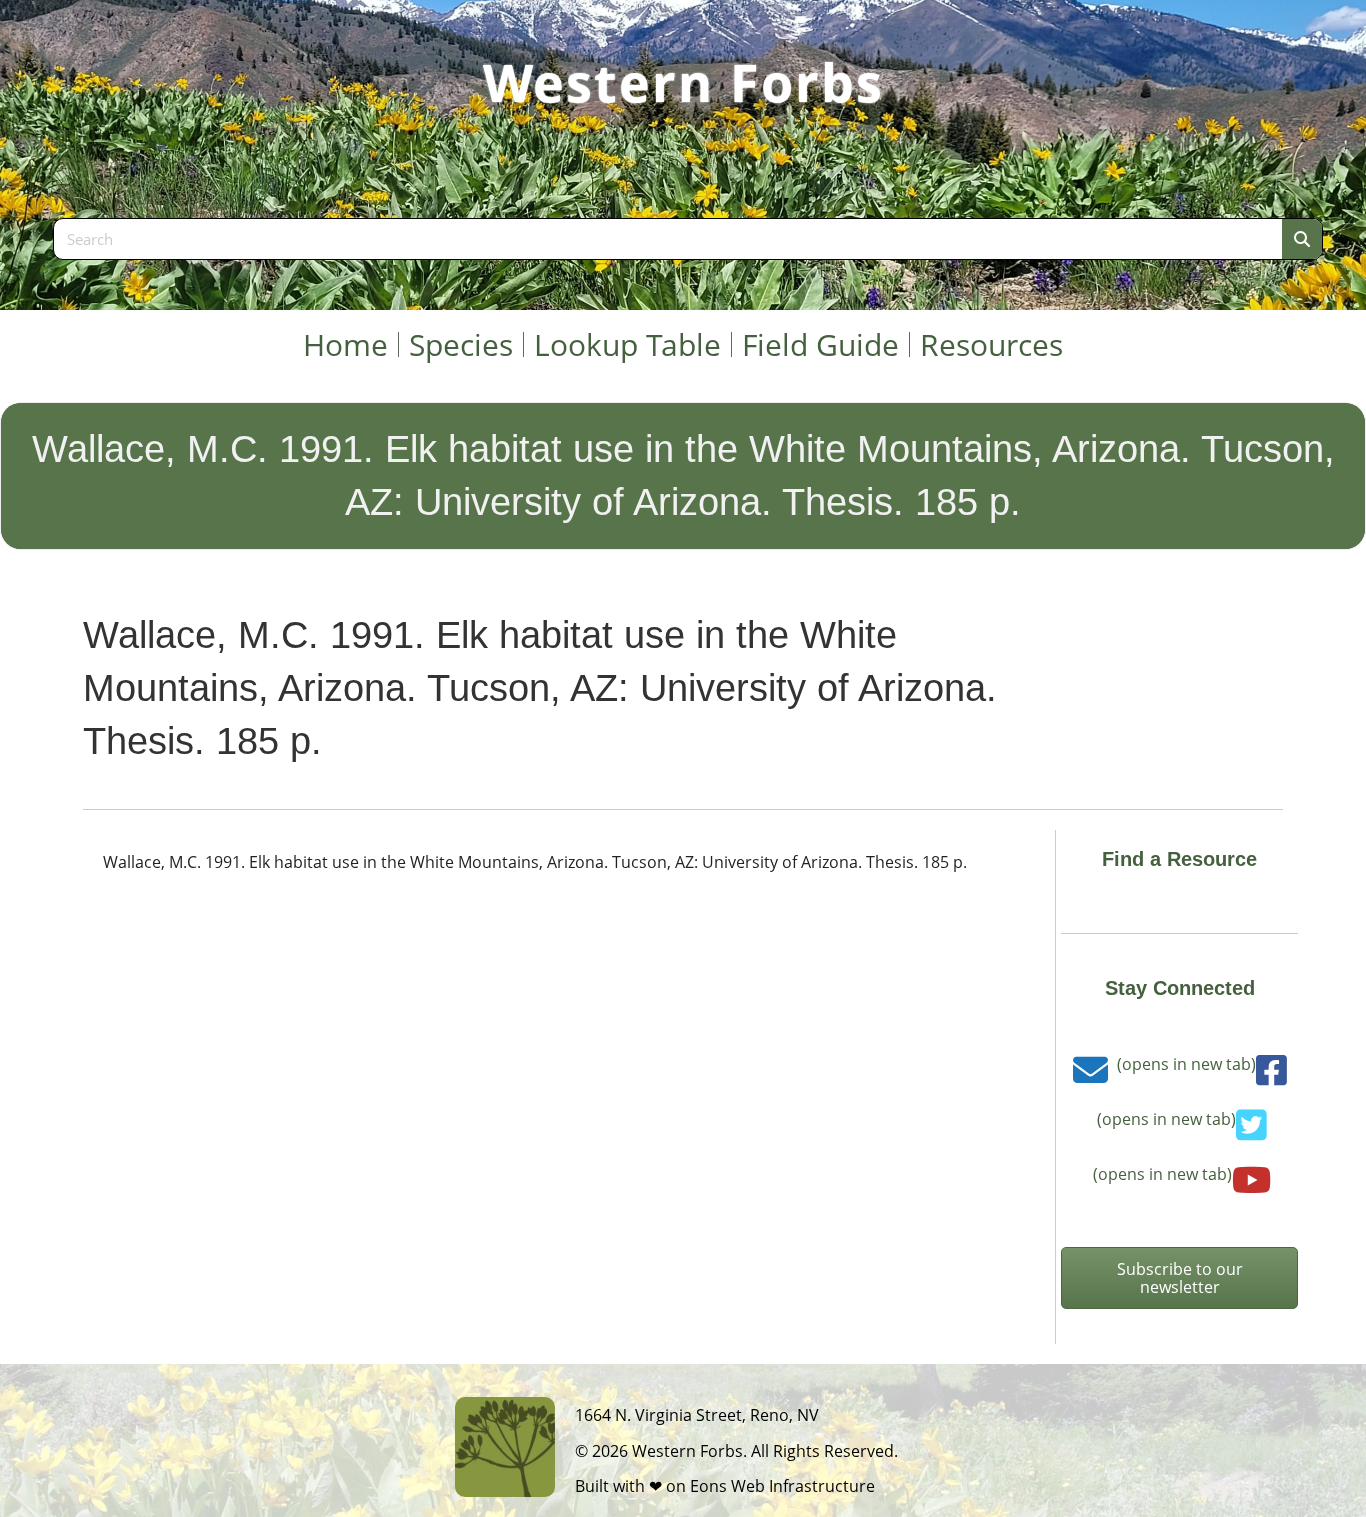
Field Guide (820, 344)
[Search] (1302, 239)
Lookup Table (627, 344)
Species (461, 344)
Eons (708, 1486)
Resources (991, 344)
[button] (1179, 1278)
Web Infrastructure (803, 1486)
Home (345, 344)
